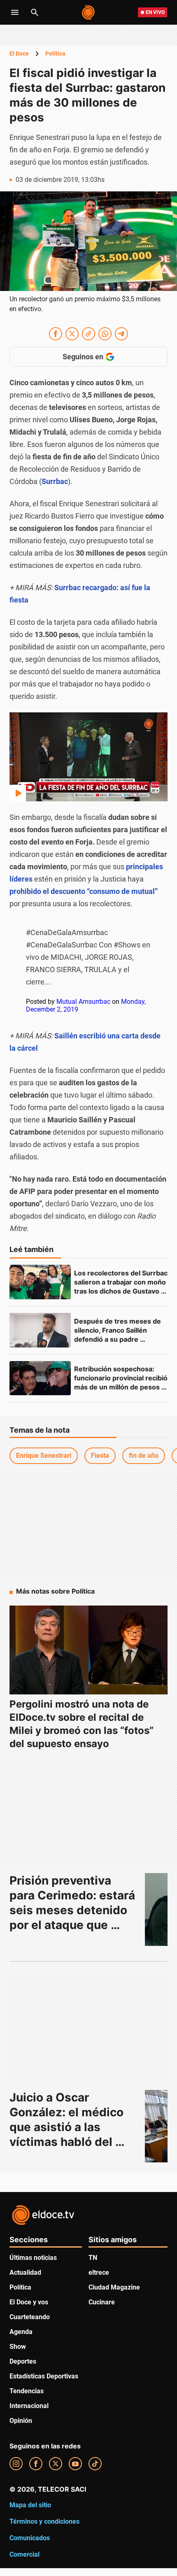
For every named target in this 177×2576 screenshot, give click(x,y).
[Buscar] (35, 12)
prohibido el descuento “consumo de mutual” (84, 891)
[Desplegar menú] (15, 12)
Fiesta (100, 1456)
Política (55, 54)
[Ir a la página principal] (89, 12)
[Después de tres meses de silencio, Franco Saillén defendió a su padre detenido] (40, 1330)
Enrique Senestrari (44, 1456)
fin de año (144, 1456)
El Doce (19, 54)
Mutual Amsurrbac (83, 1002)
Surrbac (55, 481)
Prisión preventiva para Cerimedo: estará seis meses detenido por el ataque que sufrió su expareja (74, 1910)
